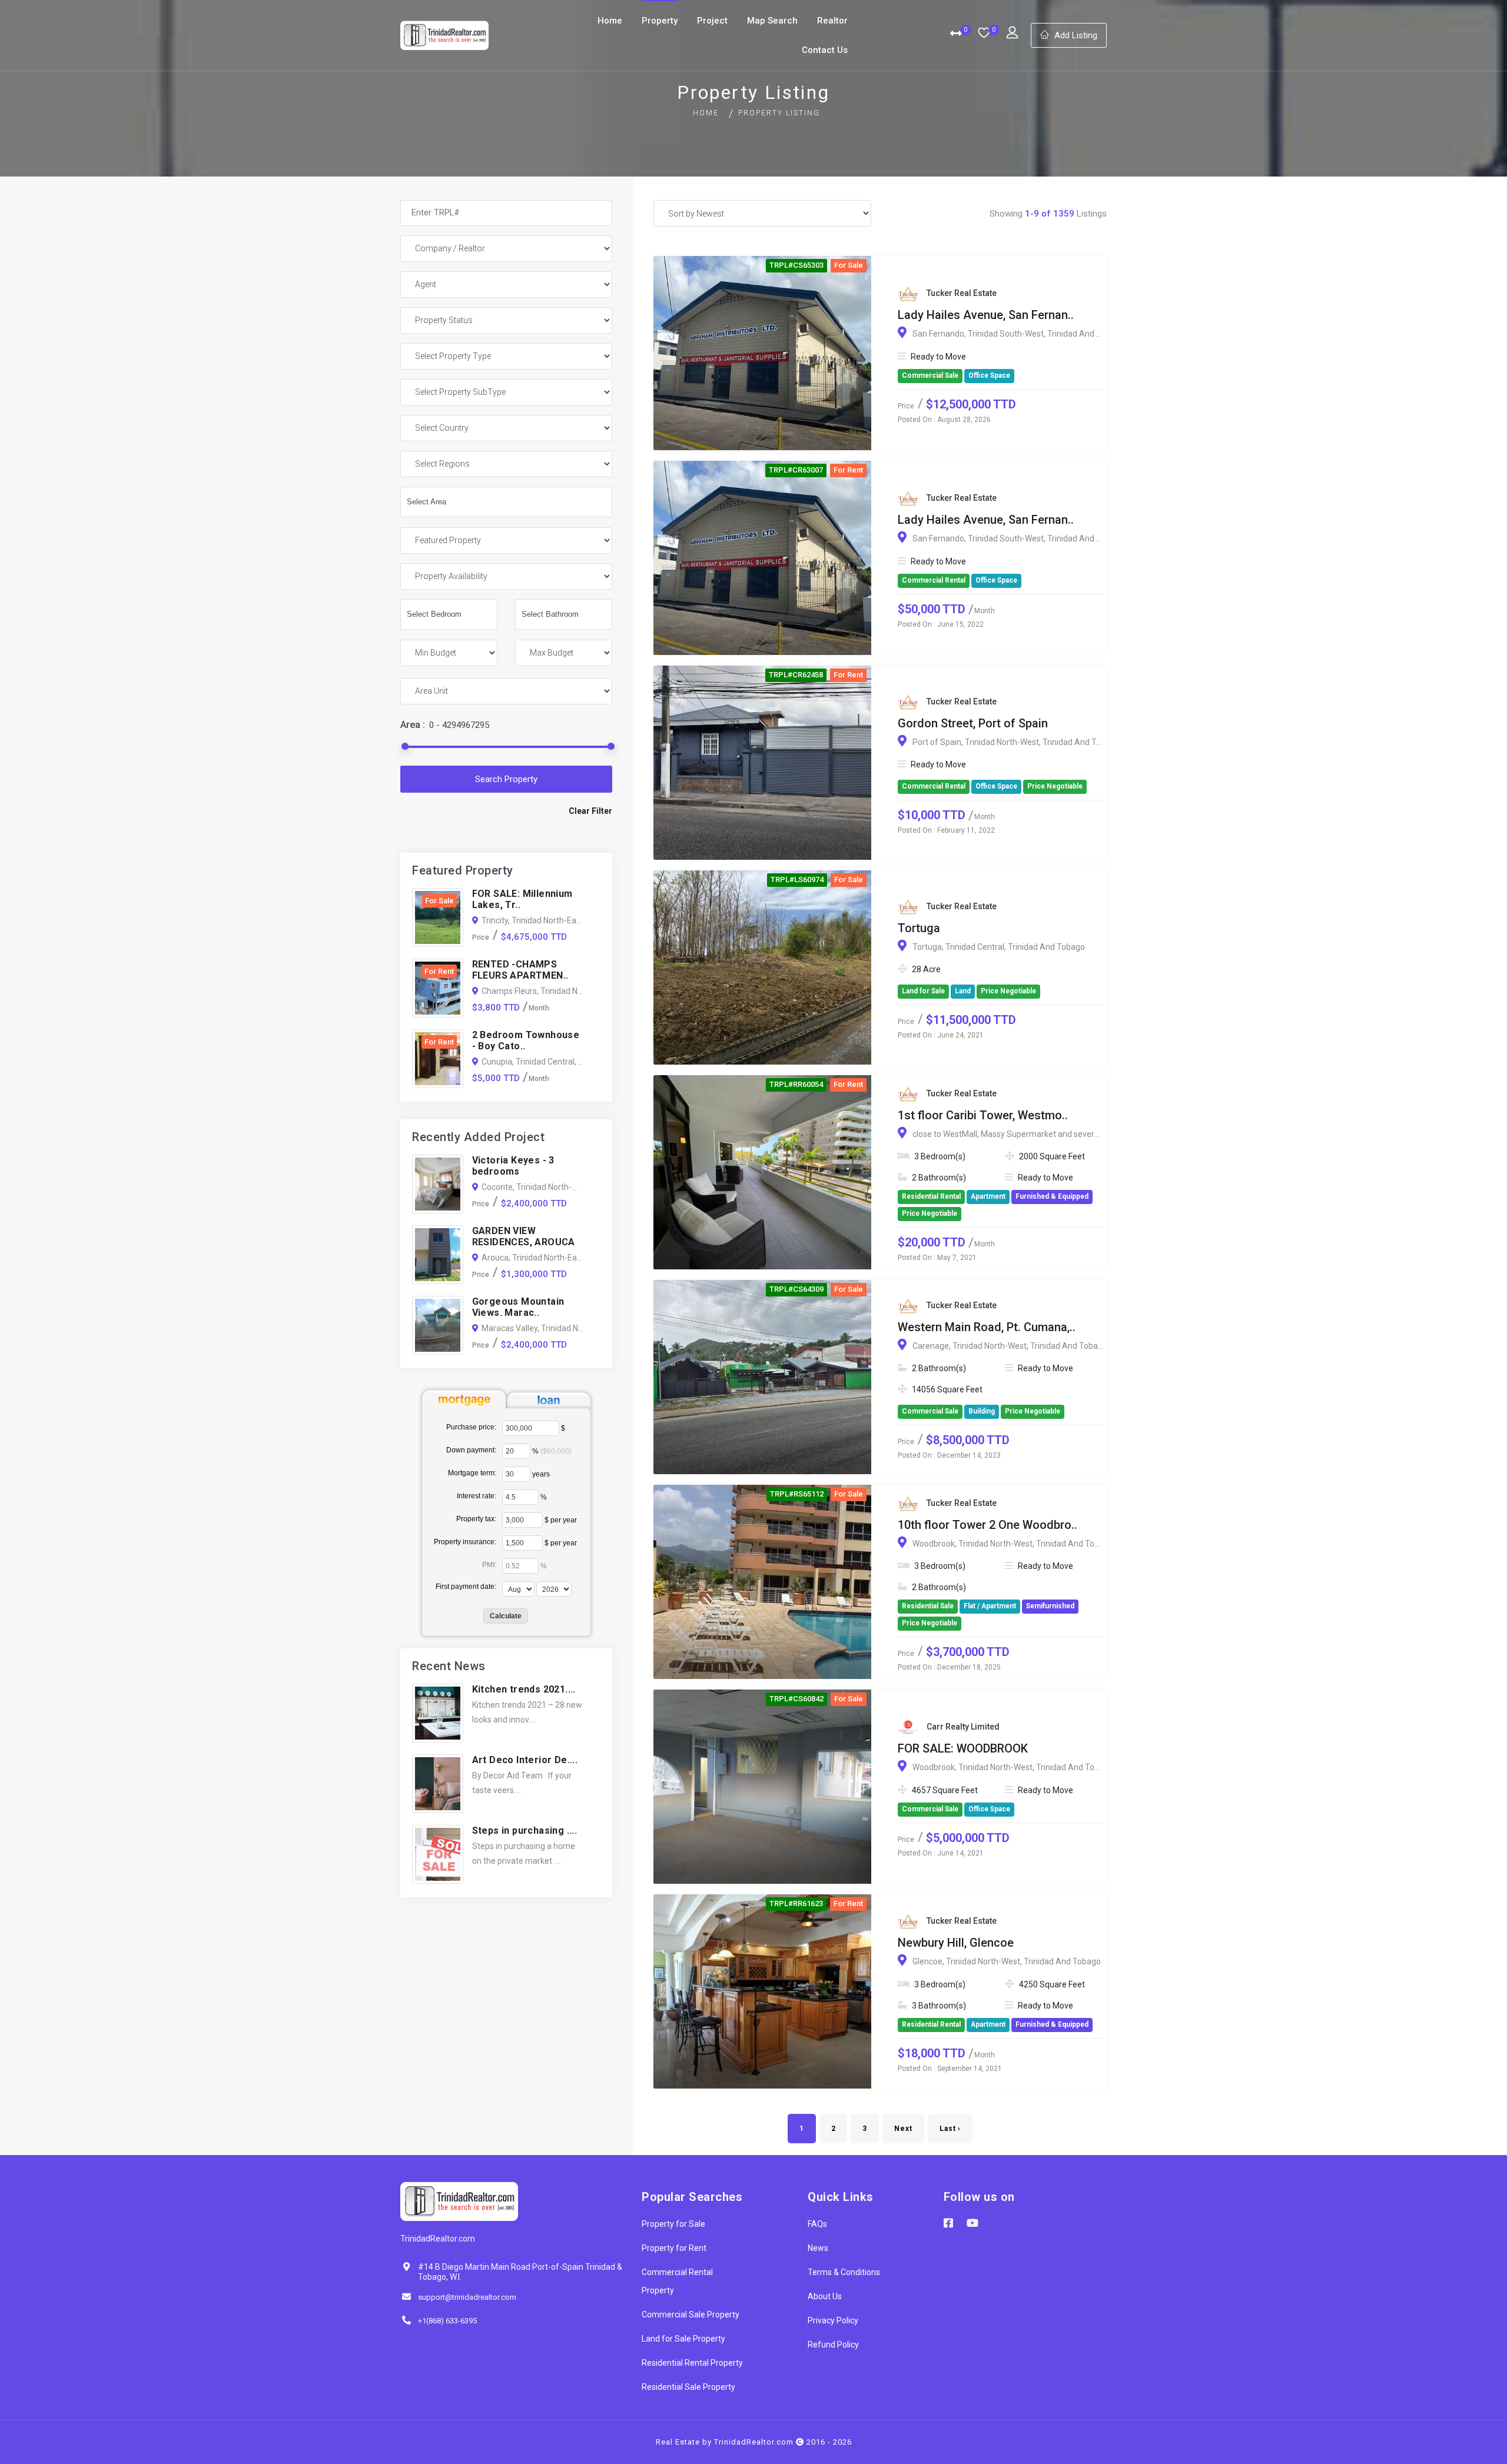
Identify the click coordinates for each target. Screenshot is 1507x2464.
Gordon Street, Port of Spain (973, 723)
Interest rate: (477, 1496)
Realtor (832, 21)
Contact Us (825, 50)
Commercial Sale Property (691, 2315)
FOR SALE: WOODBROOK (963, 1748)
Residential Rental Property (692, 2363)
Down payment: (471, 1450)
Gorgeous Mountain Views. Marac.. (518, 1307)
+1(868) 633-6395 (447, 2321)
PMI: (489, 1565)
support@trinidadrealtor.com (467, 2297)
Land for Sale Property (683, 2339)
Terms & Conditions (844, 2272)
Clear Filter (590, 811)
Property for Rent (674, 2248)
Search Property (506, 779)
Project (712, 21)
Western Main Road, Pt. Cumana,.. (987, 1327)
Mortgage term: (472, 1473)
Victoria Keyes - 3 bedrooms (513, 1166)
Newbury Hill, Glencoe (956, 1943)
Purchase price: (471, 1427)
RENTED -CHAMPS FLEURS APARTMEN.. (520, 970)
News (818, 2248)
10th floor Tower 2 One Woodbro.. (987, 1525)
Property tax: (476, 1519)
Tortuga (919, 928)
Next (903, 2129)
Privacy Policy (833, 2320)
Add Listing (1076, 35)
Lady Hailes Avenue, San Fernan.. (986, 315)
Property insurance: (465, 1542)
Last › (950, 2129)
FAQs (817, 2224)
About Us (825, 2296)
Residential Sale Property (688, 2387)
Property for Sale (673, 2224)
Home (610, 21)
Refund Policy (833, 2345)
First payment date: (466, 1587)
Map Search (772, 21)
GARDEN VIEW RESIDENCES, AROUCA (524, 1236)
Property (660, 21)
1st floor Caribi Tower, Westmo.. (983, 1115)
